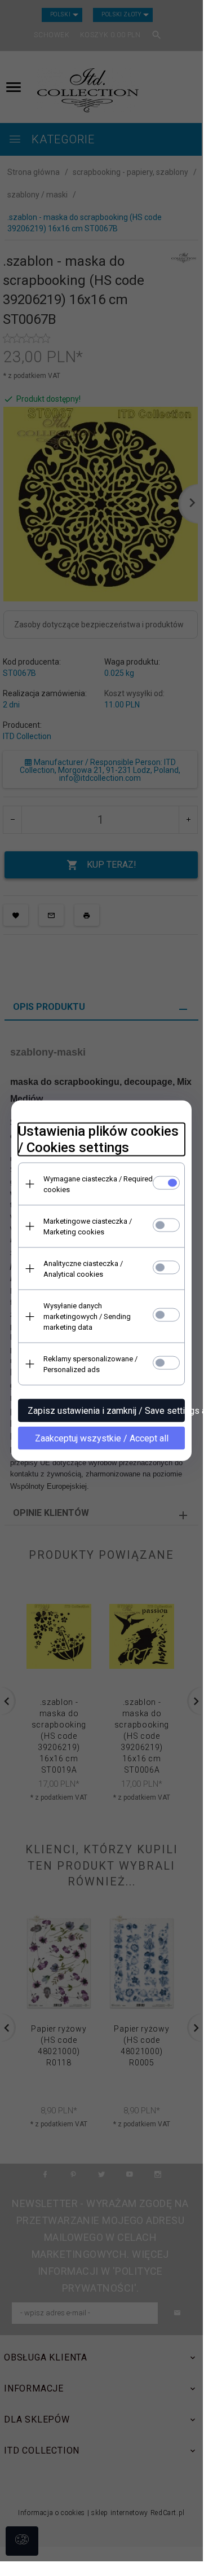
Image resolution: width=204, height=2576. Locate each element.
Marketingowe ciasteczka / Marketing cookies (88, 1227)
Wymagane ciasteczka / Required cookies (98, 1184)
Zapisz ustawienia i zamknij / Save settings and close (106, 1411)
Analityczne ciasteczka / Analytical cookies (83, 1269)
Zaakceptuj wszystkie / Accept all (102, 1438)
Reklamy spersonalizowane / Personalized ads (90, 1364)
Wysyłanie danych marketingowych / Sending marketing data (87, 1316)
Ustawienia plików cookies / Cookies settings (98, 1139)
